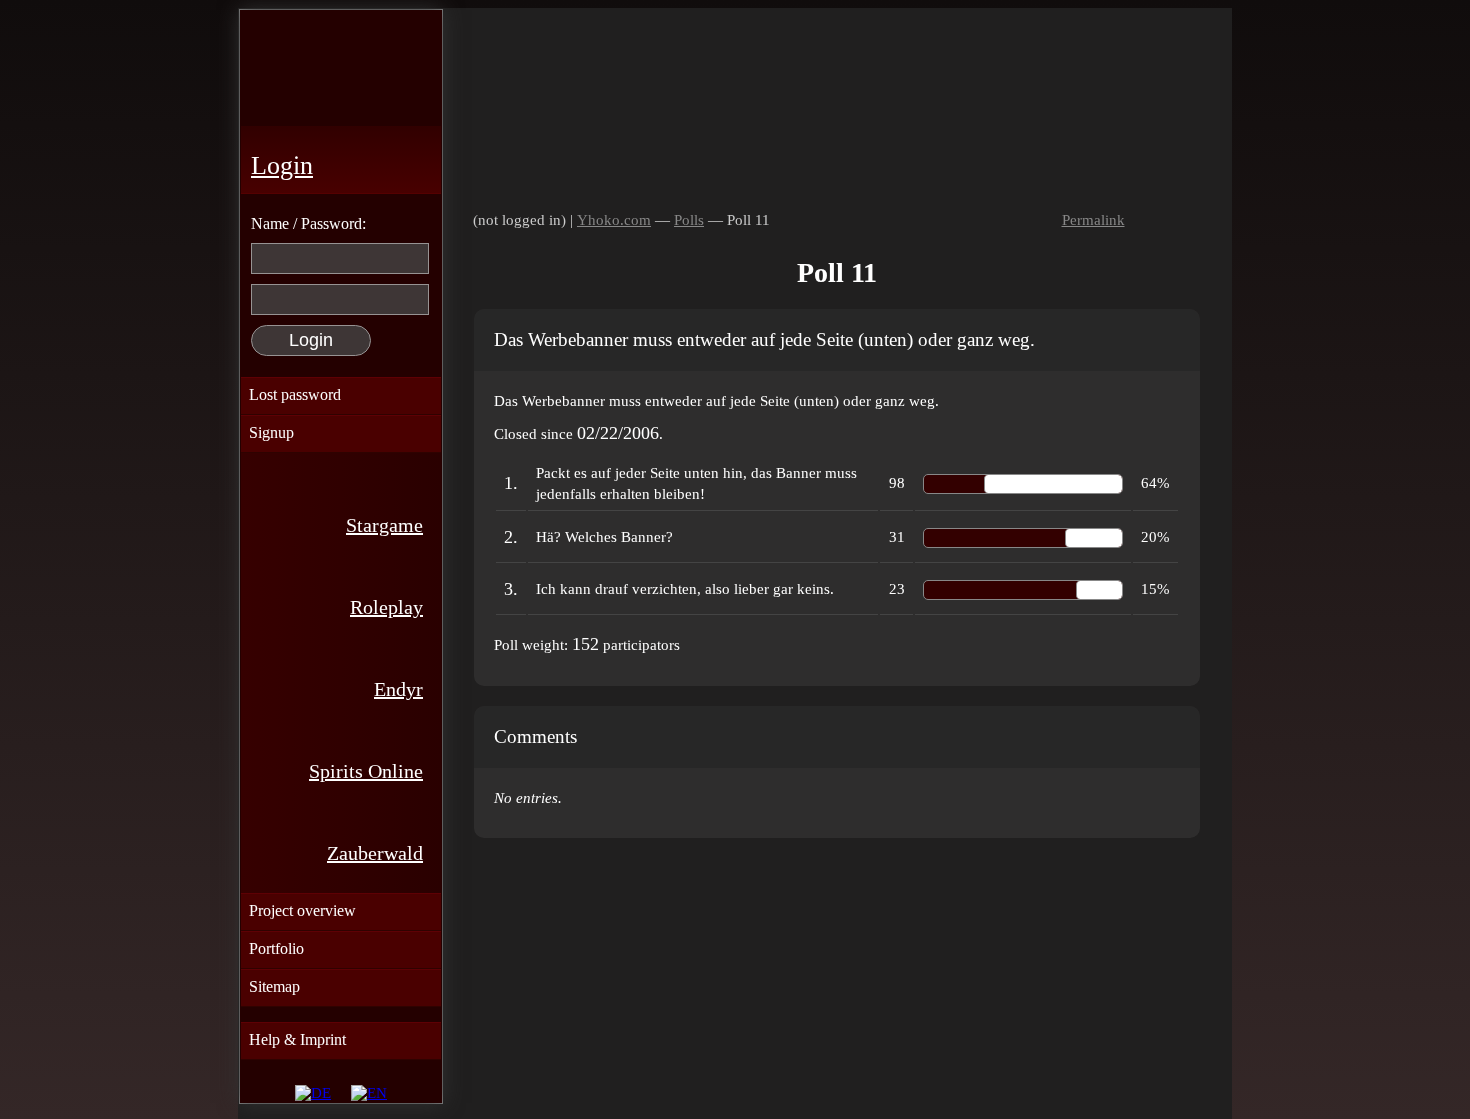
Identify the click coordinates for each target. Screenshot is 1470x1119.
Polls (689, 220)
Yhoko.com (614, 220)
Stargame (384, 525)
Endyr (398, 689)
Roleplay (386, 607)
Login (282, 165)
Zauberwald (375, 853)
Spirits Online (366, 771)
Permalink (1093, 220)
